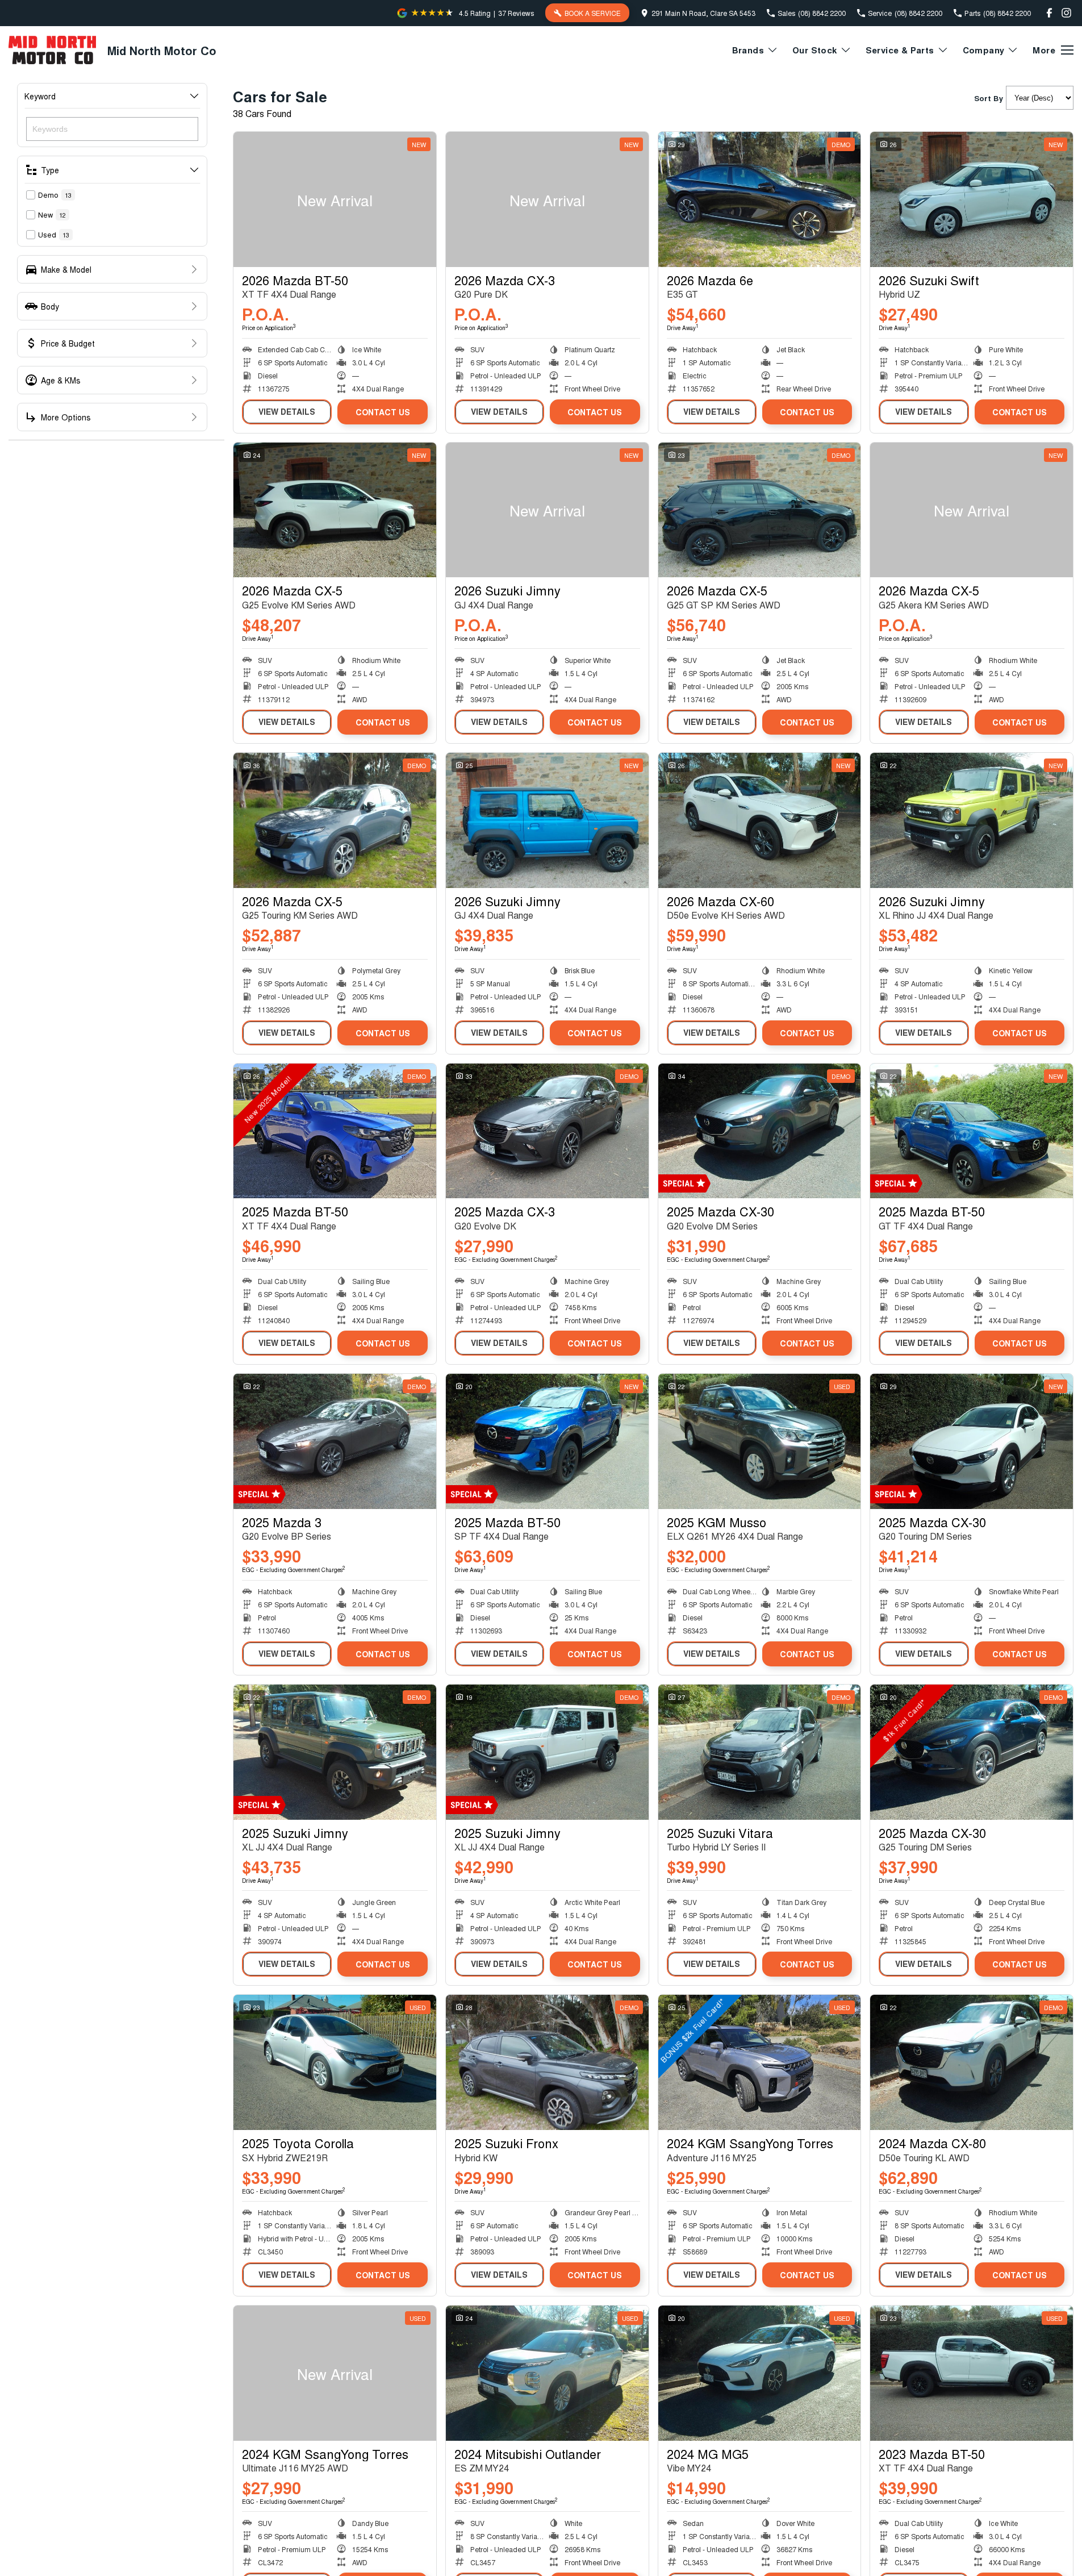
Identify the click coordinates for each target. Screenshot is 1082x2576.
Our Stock (815, 50)
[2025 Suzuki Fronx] (547, 2062)
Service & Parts (900, 50)
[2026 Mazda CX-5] (335, 510)
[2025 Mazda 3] (335, 1441)
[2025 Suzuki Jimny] (335, 1752)
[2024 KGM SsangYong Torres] (760, 2062)
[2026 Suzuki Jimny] (547, 510)
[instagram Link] (1066, 13)
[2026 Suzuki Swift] (972, 199)
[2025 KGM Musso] (760, 1441)
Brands (748, 50)
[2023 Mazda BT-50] (972, 2373)
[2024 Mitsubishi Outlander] (547, 2373)
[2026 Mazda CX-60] (760, 820)
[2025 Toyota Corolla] (335, 2062)
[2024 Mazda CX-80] (972, 2062)
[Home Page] (52, 50)
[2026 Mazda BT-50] (335, 199)
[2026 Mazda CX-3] (547, 199)
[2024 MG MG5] (760, 2373)
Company (984, 50)
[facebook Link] (1049, 13)
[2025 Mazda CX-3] (547, 1131)
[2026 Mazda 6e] (760, 199)
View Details (287, 411)
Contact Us (383, 412)
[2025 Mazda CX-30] (760, 1131)
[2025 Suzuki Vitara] (760, 1752)
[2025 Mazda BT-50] (335, 1131)
